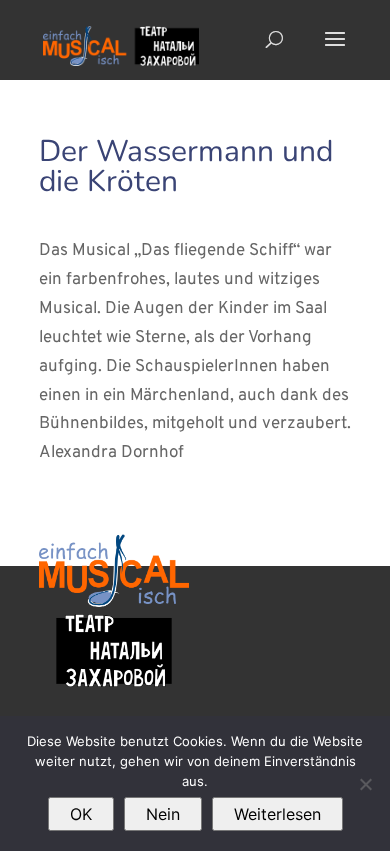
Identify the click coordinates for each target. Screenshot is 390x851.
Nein (163, 814)
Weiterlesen (277, 814)
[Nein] (365, 784)
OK (81, 814)
